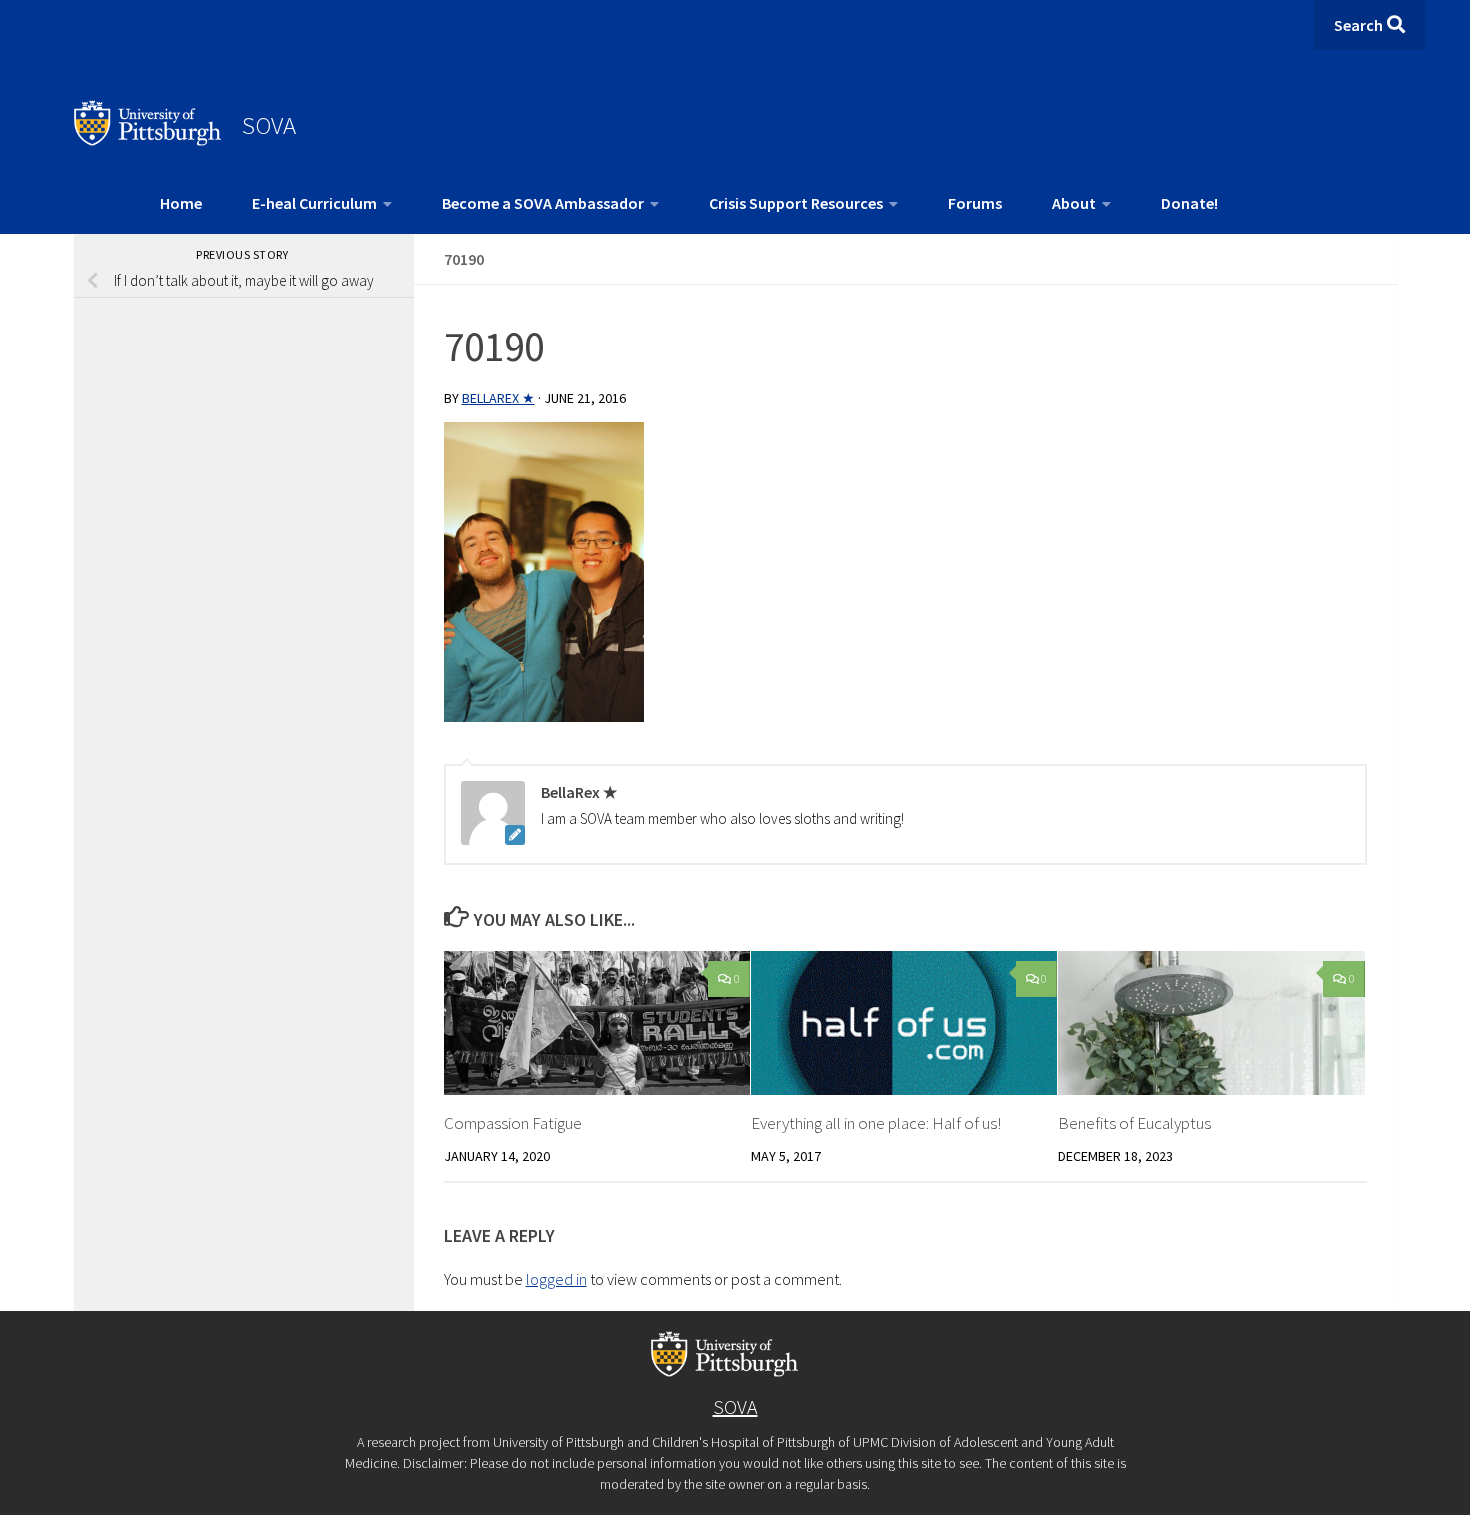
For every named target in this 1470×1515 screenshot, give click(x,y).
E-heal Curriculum (314, 203)
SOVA (269, 125)
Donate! (1189, 203)
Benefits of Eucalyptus (1134, 1123)
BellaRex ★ (498, 398)
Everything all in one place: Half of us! (876, 1123)
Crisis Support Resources (796, 203)
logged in (556, 1279)
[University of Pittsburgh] (148, 140)
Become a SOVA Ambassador (543, 203)
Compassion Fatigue (513, 1123)
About (1074, 203)
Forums (975, 203)
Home (181, 203)
